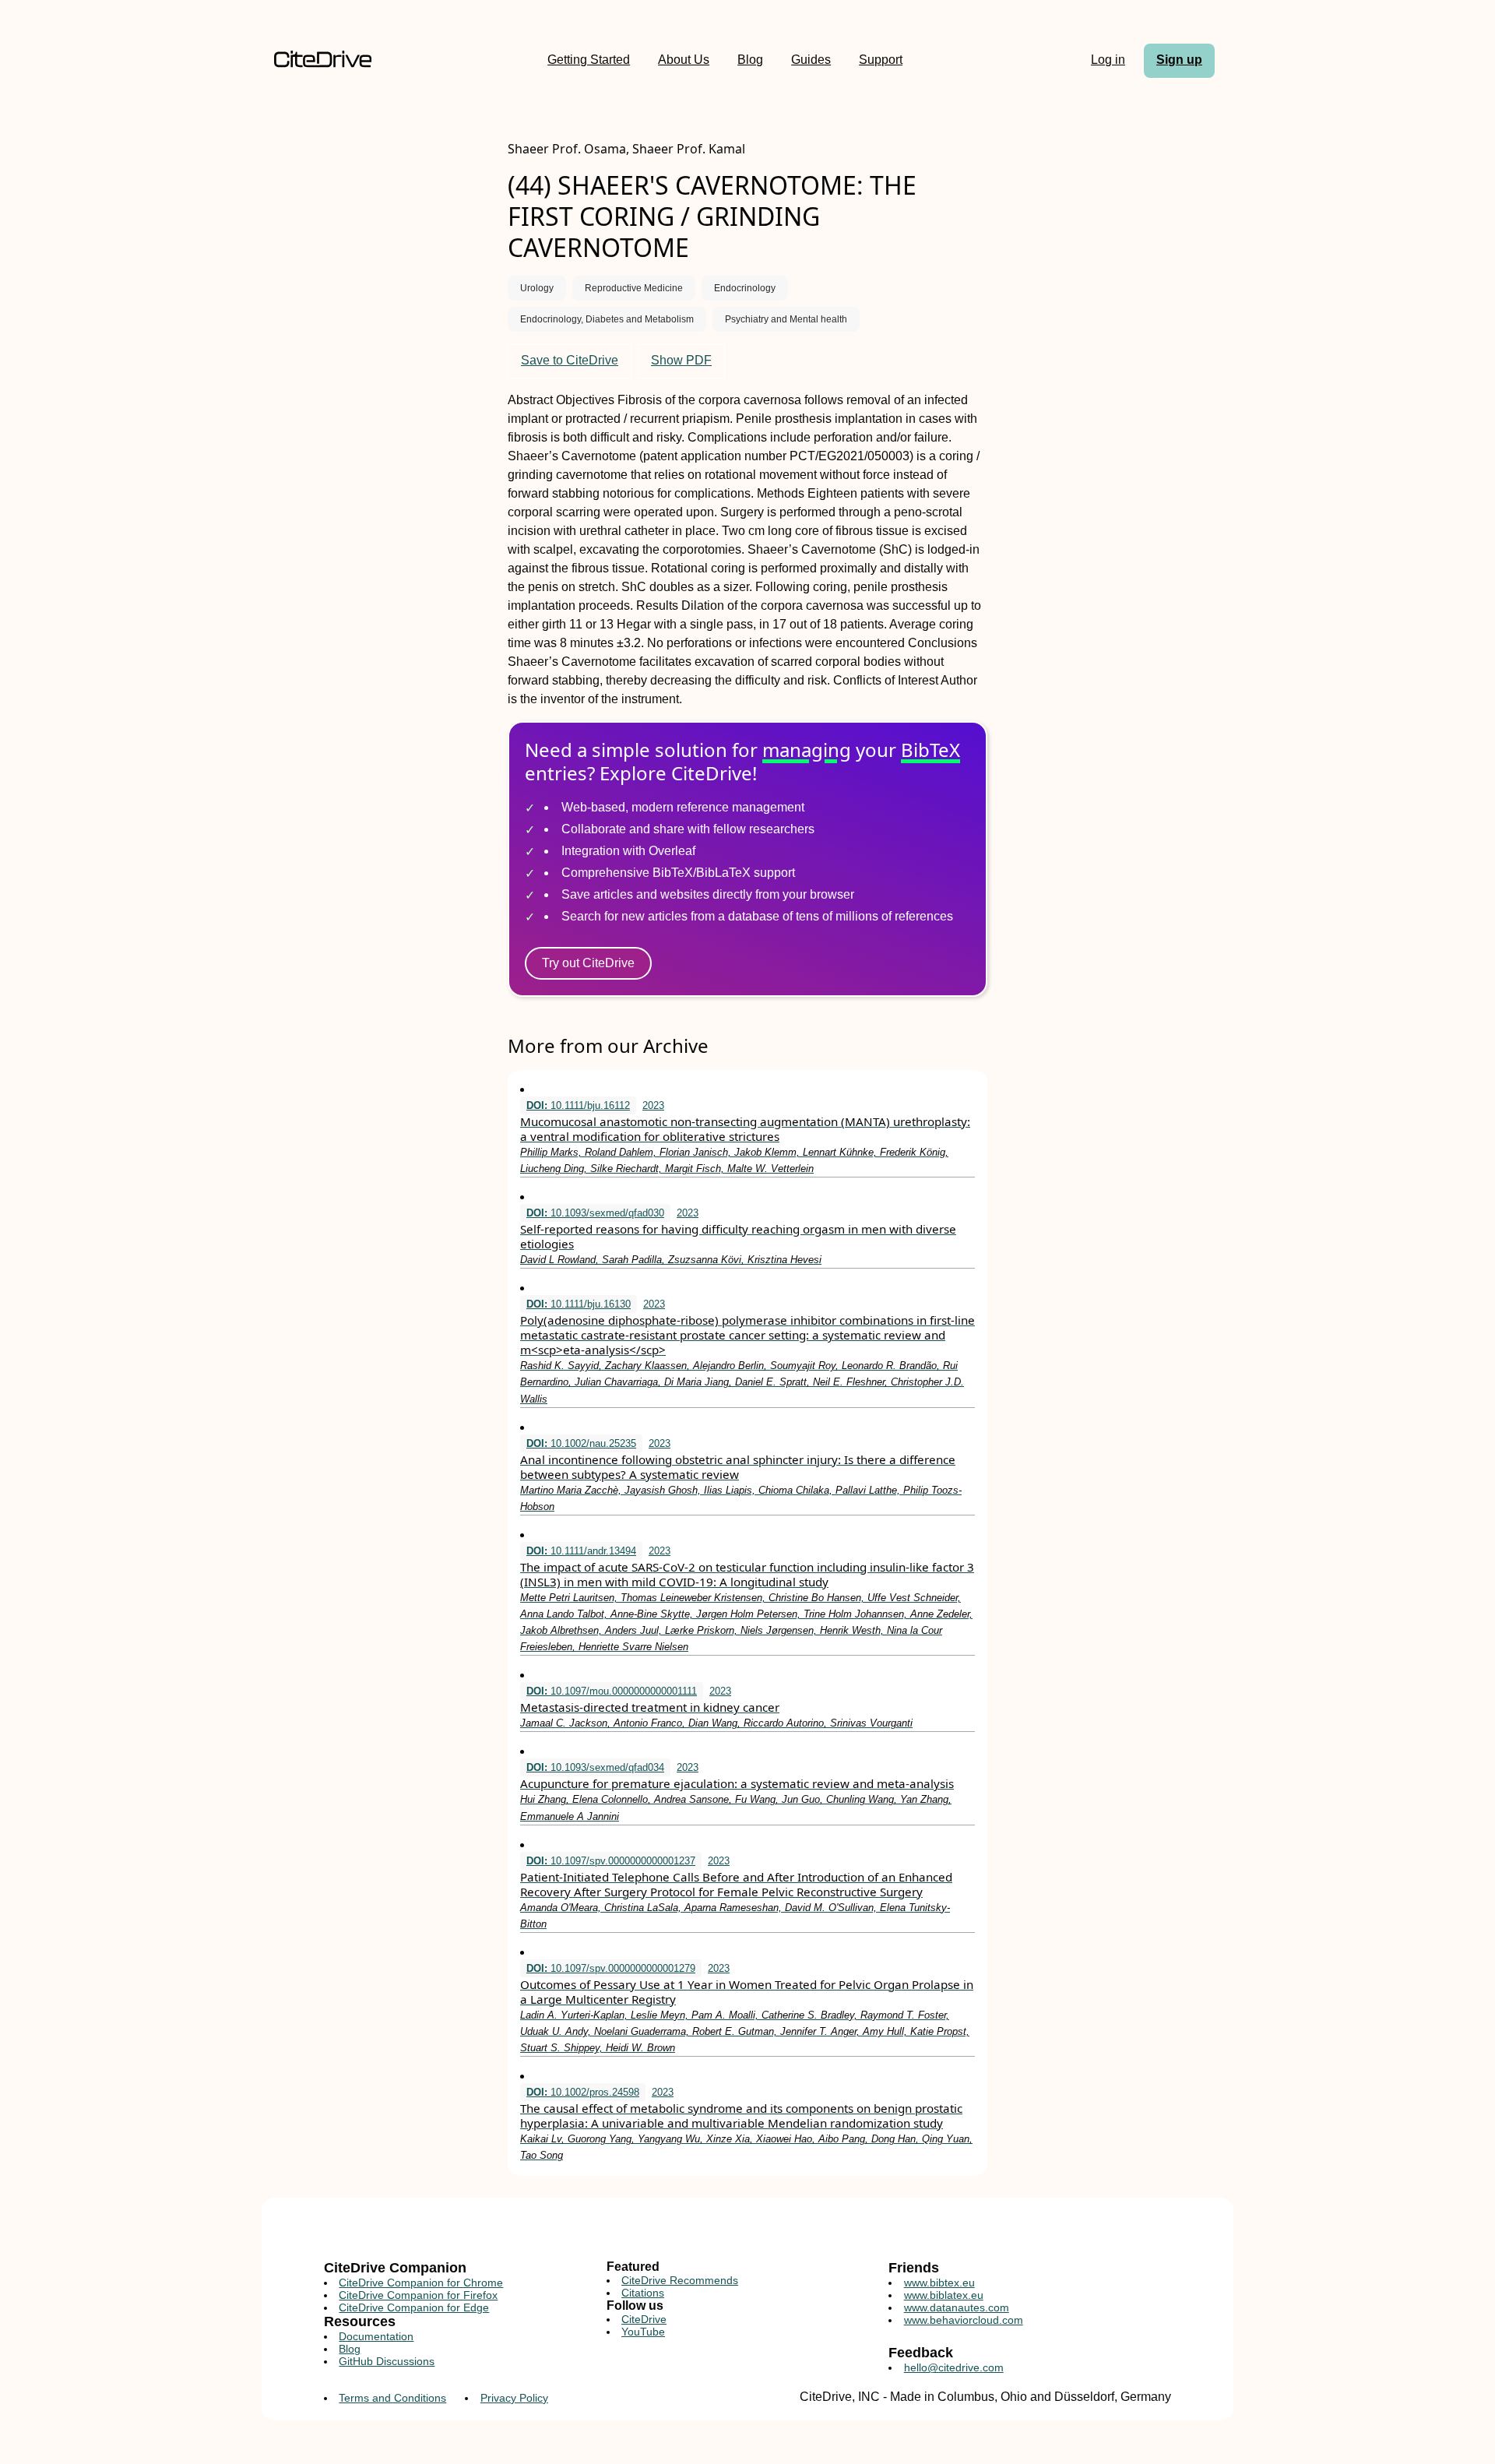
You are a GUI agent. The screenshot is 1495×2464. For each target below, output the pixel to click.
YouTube (643, 2332)
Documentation (376, 2336)
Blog (750, 60)
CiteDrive (644, 2319)
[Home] (323, 60)
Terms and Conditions (392, 2398)
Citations (643, 2293)
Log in (1108, 60)
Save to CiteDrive (570, 360)
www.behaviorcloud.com (964, 2320)
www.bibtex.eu (939, 2283)
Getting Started (589, 60)
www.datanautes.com (957, 2307)
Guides (811, 60)
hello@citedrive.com (954, 2367)
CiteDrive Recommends (680, 2280)
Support (881, 60)
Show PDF (681, 360)
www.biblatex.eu (944, 2295)
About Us (684, 60)
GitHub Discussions (387, 2361)
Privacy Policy (514, 2398)
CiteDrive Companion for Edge (414, 2307)
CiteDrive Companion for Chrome (421, 2283)
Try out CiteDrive (588, 963)
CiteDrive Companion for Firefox (418, 2295)
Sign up (1179, 60)
